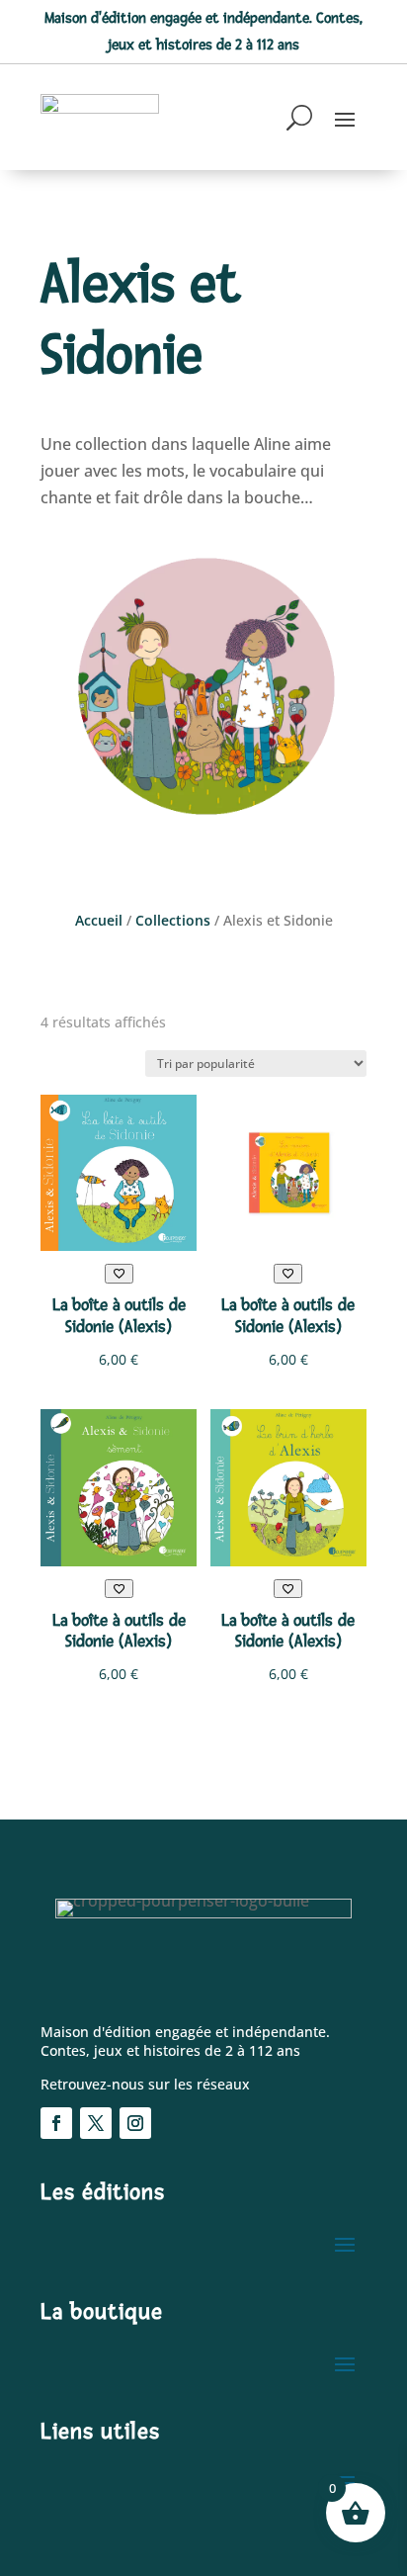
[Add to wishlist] (119, 1273)
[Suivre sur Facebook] (56, 2123)
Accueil (99, 920)
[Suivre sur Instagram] (135, 2123)
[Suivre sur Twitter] (96, 2123)
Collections (173, 920)
